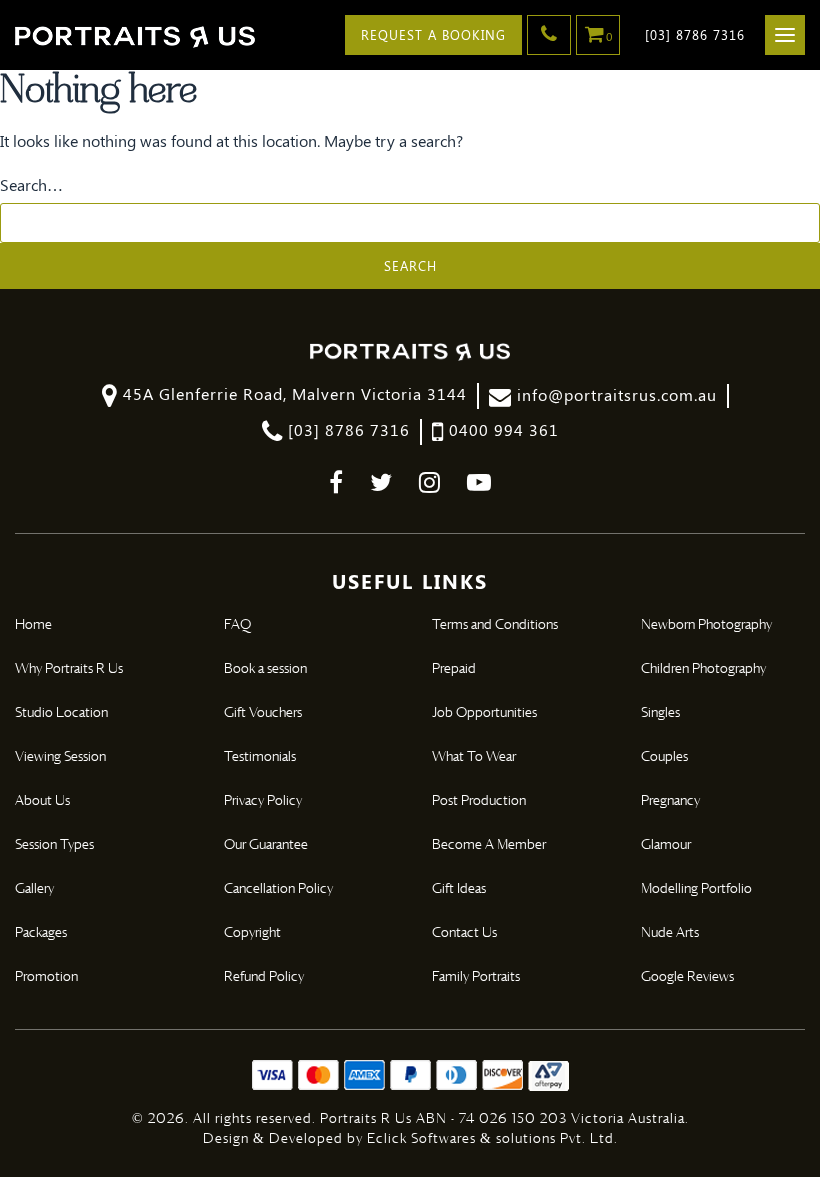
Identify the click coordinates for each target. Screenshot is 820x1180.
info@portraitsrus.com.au (614, 394)
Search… (31, 185)
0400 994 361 (501, 429)
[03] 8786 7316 (695, 34)
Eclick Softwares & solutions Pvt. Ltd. (492, 1139)
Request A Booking (433, 34)
